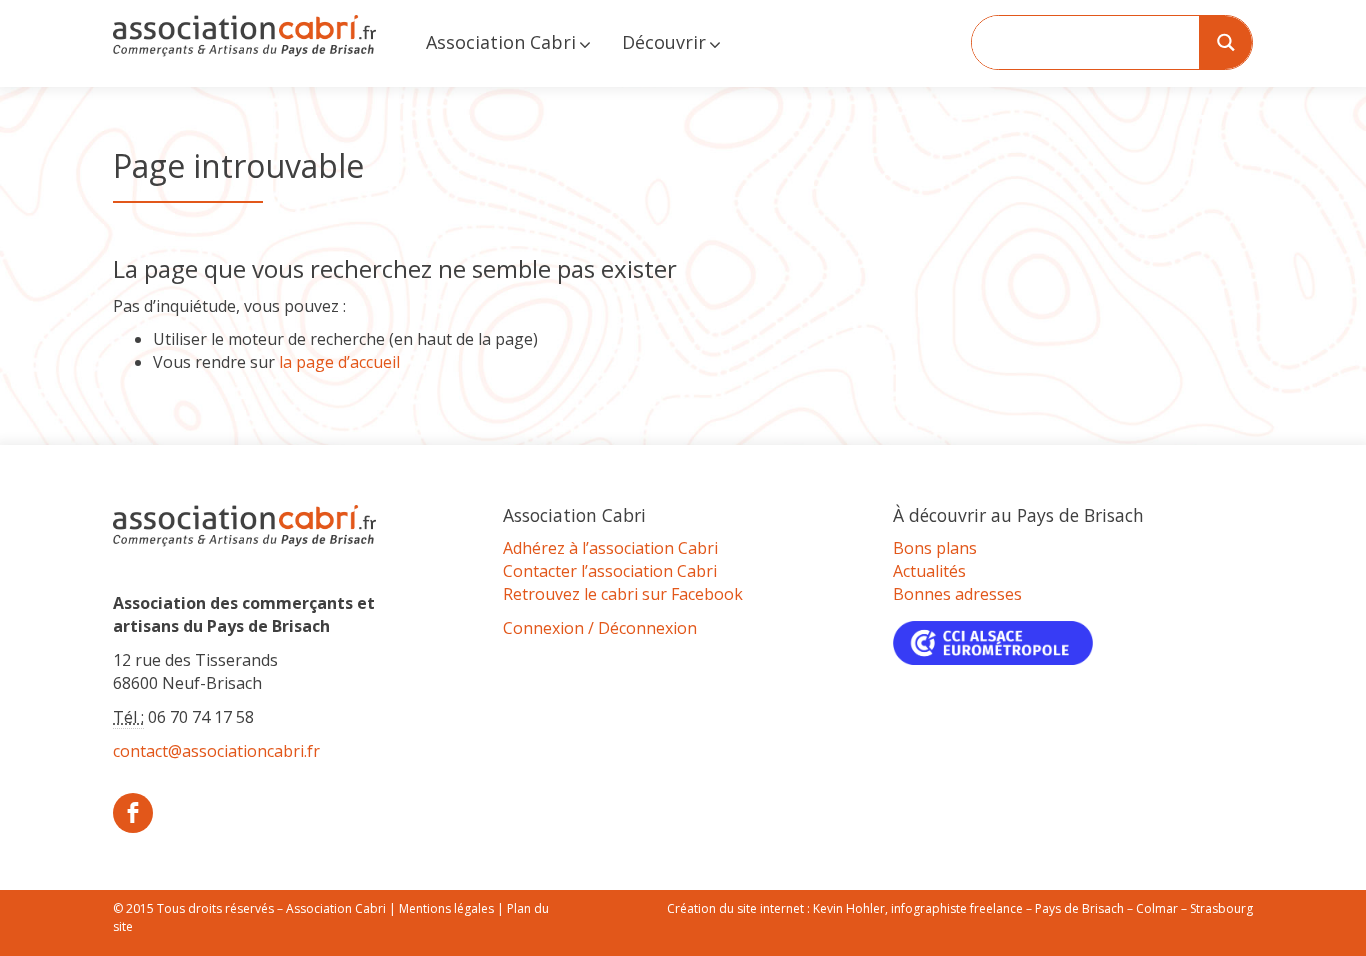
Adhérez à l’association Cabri (610, 548)
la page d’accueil (339, 362)
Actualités (929, 571)
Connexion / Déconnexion (600, 628)
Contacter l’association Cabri (610, 571)
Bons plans (935, 548)
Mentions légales (446, 908)
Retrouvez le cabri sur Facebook (623, 594)
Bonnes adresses (957, 594)
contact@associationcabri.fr (216, 751)
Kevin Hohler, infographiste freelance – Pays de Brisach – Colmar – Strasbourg (1033, 908)
